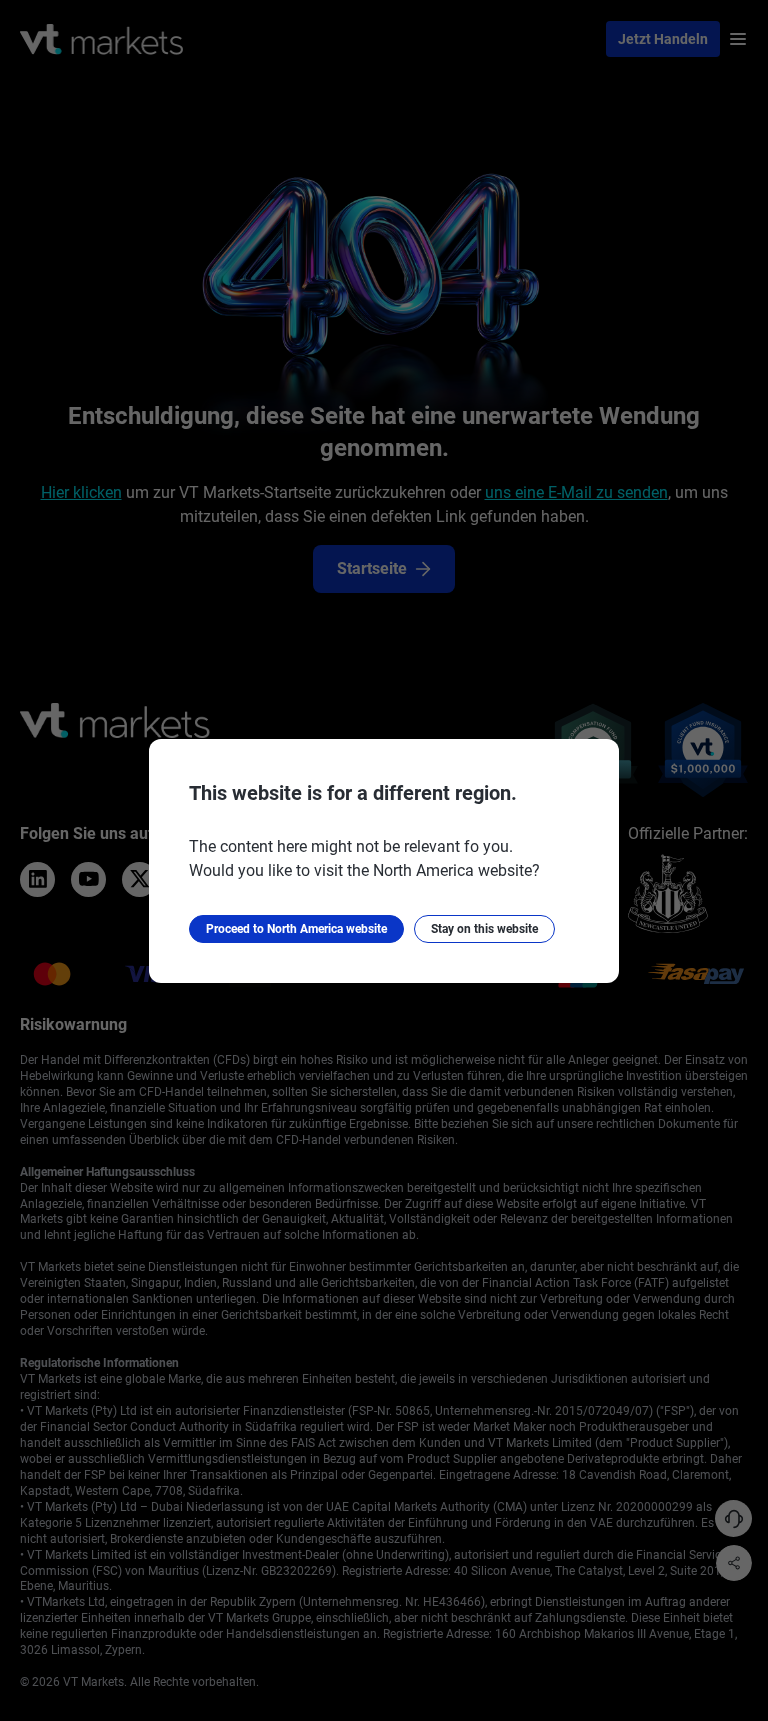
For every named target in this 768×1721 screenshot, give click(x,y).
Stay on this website (484, 929)
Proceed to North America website (296, 929)
